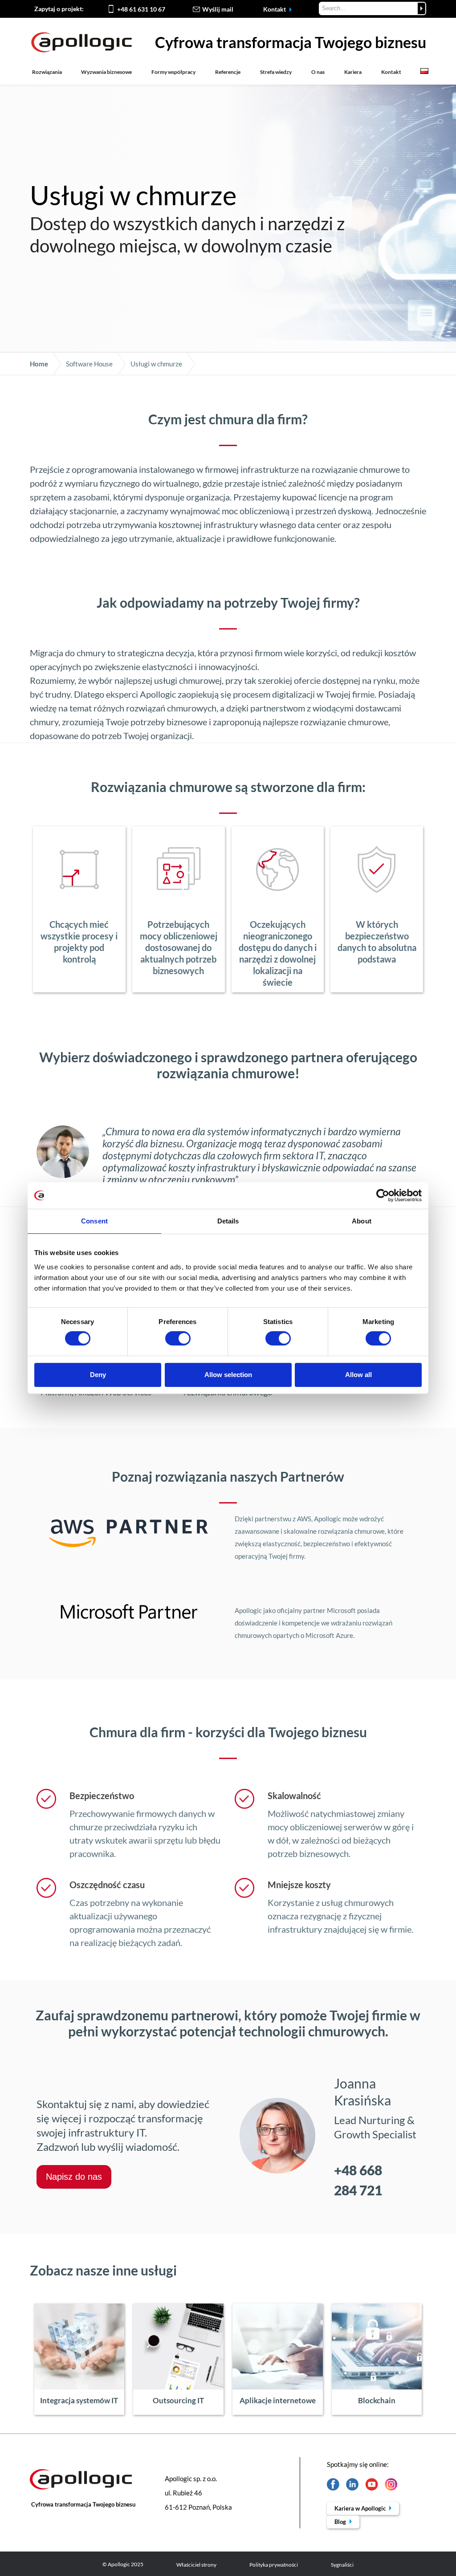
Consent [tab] (94, 1221)
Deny (98, 1375)
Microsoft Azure (329, 1635)
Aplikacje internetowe (278, 2400)
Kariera (353, 72)
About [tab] (362, 1221)
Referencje (228, 72)
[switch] (178, 1338)
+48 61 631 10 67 (141, 9)
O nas (318, 72)
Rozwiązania (47, 72)
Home (39, 364)
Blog (341, 2522)
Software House (89, 364)
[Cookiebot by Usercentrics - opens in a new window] (383, 1195)
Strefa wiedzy (276, 72)
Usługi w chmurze (156, 364)
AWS (304, 1519)
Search (421, 8)
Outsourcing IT (178, 2400)
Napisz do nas (74, 2177)
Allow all (358, 1375)
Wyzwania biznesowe (106, 72)
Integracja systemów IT (79, 2400)
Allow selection (228, 1375)
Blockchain (377, 2400)
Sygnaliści (342, 2565)
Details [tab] (228, 1221)
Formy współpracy (173, 72)
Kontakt (275, 9)
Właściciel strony (196, 2565)
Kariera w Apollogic (361, 2508)
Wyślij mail (218, 9)
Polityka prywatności (274, 2565)
